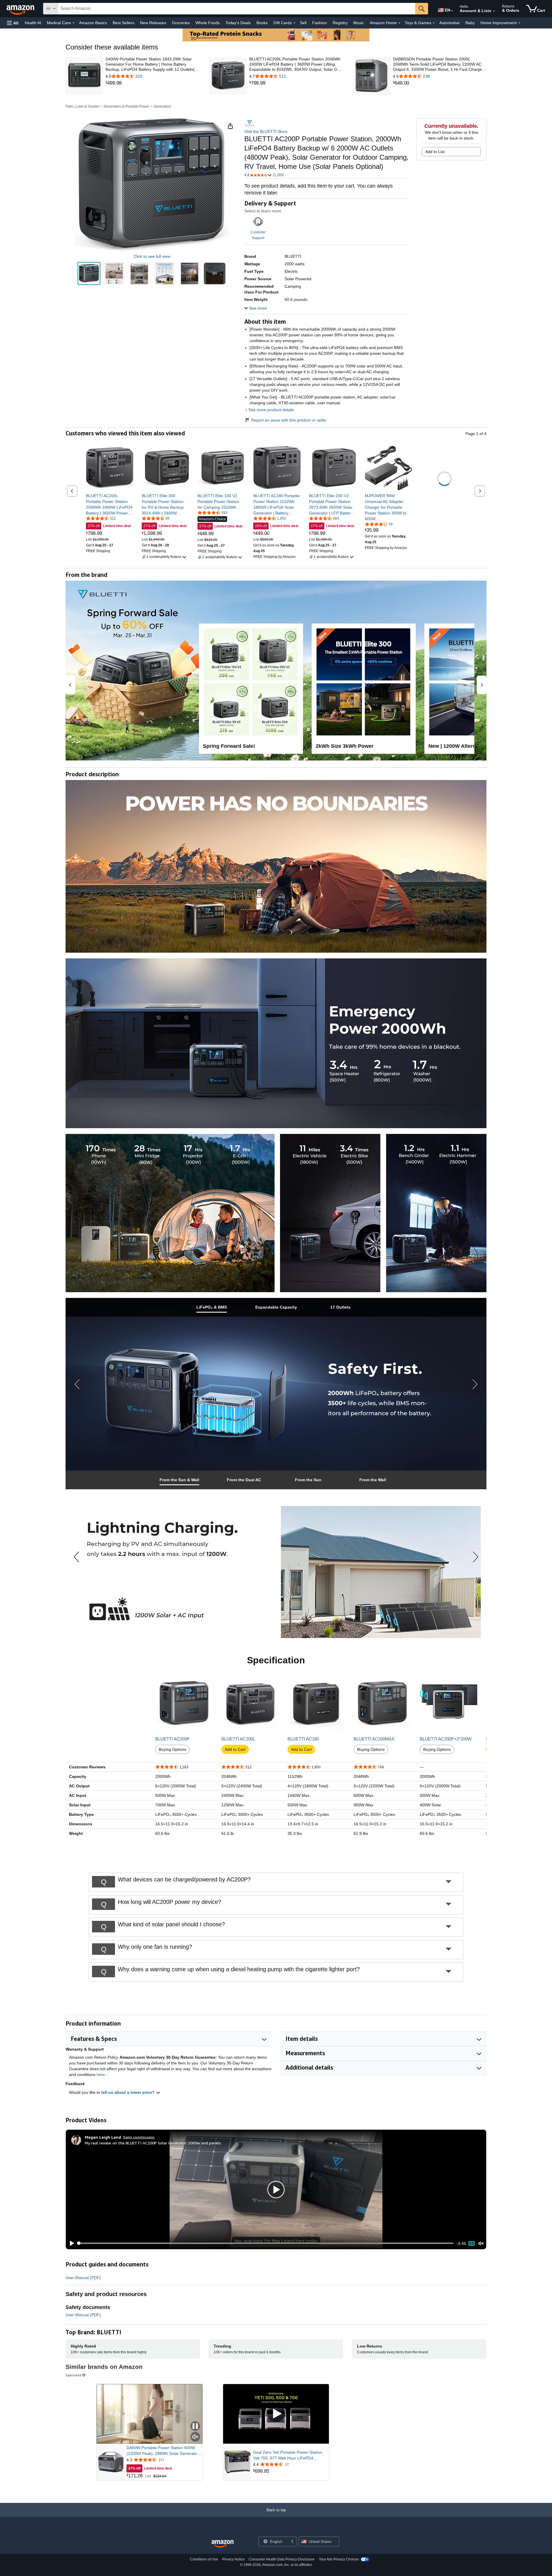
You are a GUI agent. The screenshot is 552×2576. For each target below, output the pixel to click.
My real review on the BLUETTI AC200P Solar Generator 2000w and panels (153, 2143)
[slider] (266, 2243)
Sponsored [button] (73, 2375)
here (101, 2074)
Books (262, 23)
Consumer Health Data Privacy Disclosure (282, 2559)
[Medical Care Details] (74, 23)
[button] (13, 23)
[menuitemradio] (471, 2243)
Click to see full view (152, 256)
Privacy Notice (233, 2559)
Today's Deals (238, 23)
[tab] (212, 1307)
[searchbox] (237, 9)
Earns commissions (139, 2137)
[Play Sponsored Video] (276, 2414)
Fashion (320, 23)
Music (359, 23)
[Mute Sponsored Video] (195, 2437)
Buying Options (172, 1749)
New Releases (153, 23)
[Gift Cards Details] (294, 23)
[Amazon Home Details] (399, 23)
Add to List (435, 152)
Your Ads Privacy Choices (339, 2559)
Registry (340, 23)
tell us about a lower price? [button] (129, 2092)
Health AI (33, 23)
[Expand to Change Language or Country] (452, 11)
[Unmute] (481, 2243)
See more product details (271, 410)
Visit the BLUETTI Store (266, 131)
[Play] (70, 2243)
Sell (303, 23)
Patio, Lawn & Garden (83, 106)
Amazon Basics (93, 23)
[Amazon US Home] (223, 2544)
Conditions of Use (204, 2559)
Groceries (181, 23)
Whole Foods (208, 23)
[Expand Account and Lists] (494, 11)
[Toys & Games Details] (434, 23)
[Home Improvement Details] (519, 23)
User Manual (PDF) (83, 2278)
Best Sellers (123, 23)
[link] (152, 83)
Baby (470, 23)
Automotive (450, 23)
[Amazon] (21, 9)
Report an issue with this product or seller (289, 420)
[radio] (89, 274)
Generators (162, 106)
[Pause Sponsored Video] (195, 2427)
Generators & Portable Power (127, 106)
